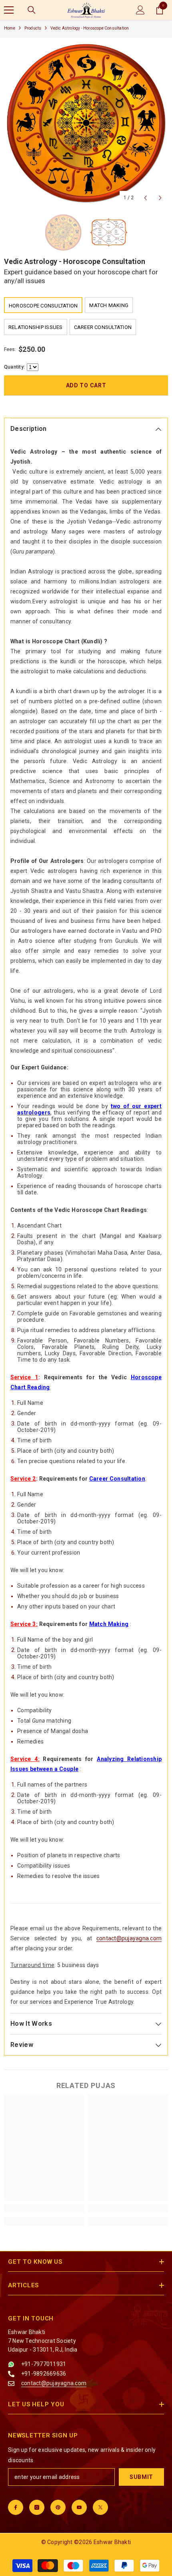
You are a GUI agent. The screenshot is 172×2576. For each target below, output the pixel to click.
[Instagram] (37, 2507)
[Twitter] (100, 2507)
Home (10, 28)
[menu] (9, 10)
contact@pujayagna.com (129, 1938)
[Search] (32, 10)
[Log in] (140, 10)
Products (33, 28)
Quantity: (14, 367)
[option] (86, 124)
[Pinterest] (58, 2507)
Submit (141, 2477)
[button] (145, 198)
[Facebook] (16, 2507)
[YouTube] (79, 2507)
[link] (44, 2208)
